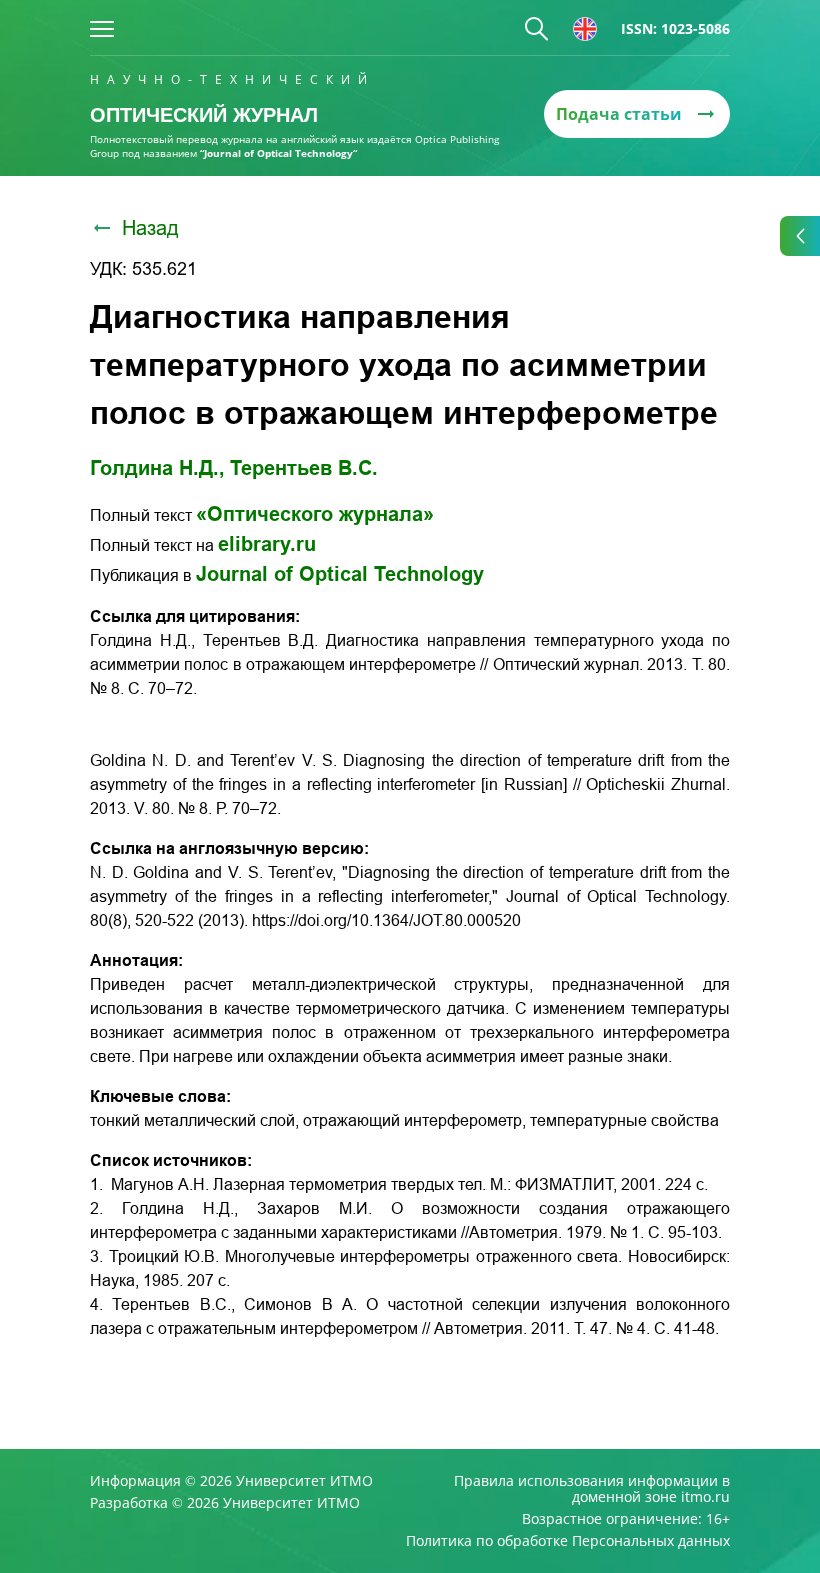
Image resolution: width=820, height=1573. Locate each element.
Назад (150, 228)
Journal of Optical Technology (340, 574)
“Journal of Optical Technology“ (278, 153)
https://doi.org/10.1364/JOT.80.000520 (386, 920)
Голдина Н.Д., (157, 468)
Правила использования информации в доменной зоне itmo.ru (592, 1489)
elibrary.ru (267, 544)
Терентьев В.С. (304, 468)
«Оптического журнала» (315, 514)
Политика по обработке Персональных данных (568, 1541)
